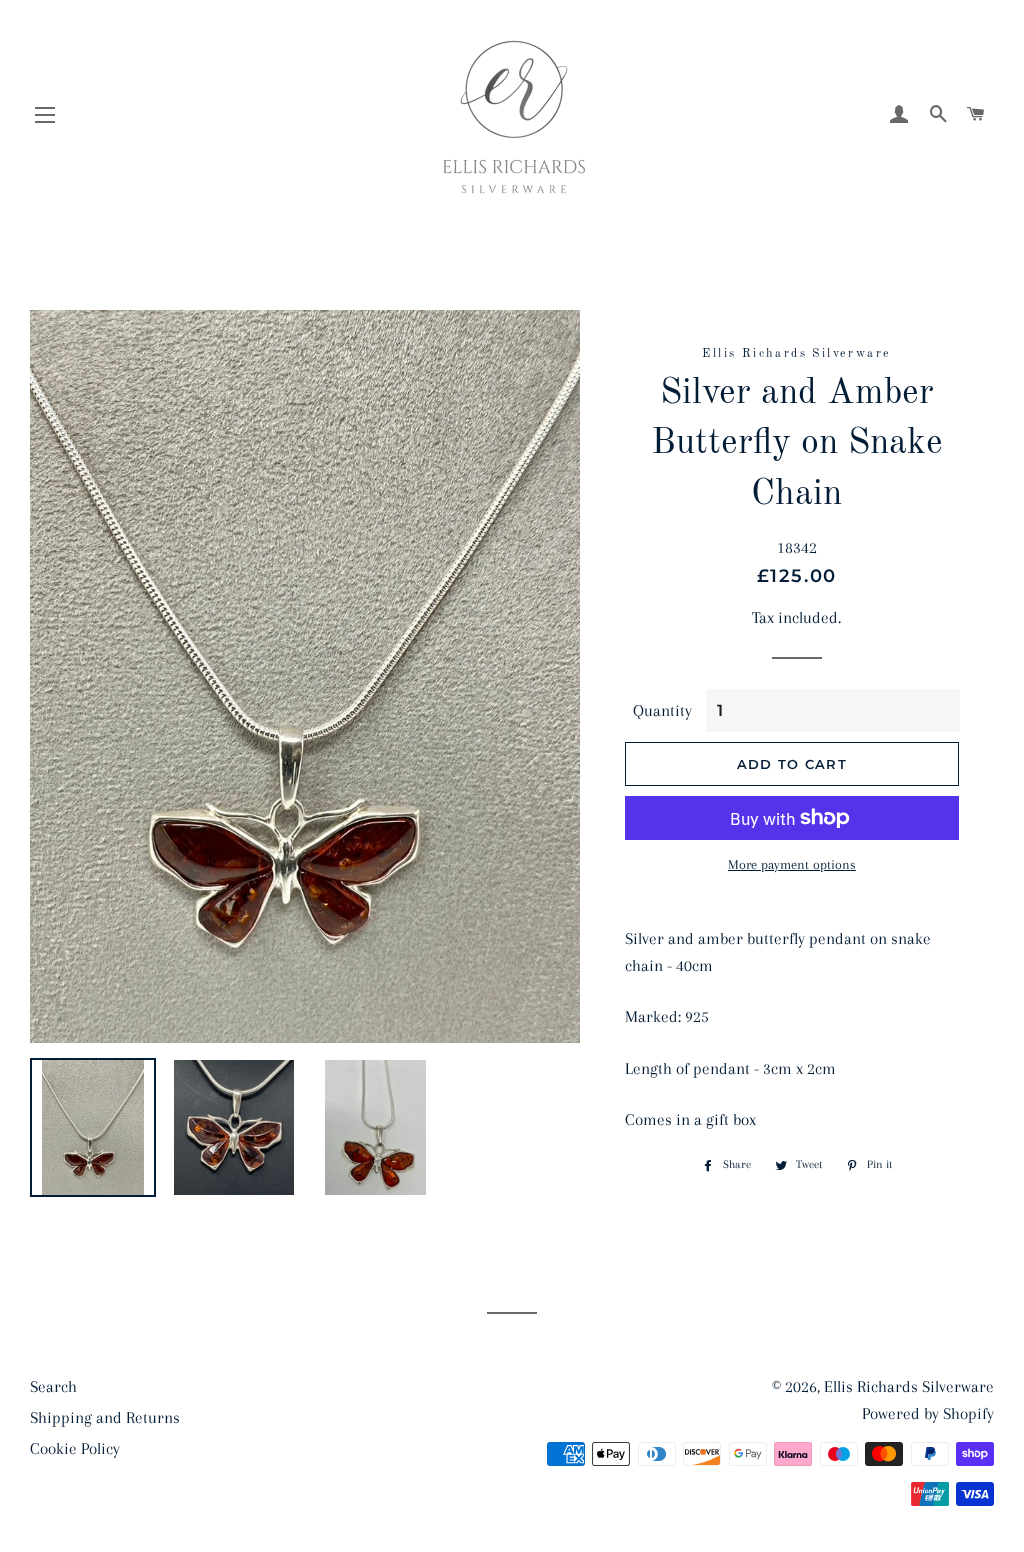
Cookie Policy (75, 1448)
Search (53, 1386)
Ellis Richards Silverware (909, 1386)
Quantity (662, 710)
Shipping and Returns (105, 1417)
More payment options (792, 864)
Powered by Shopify (928, 1413)
